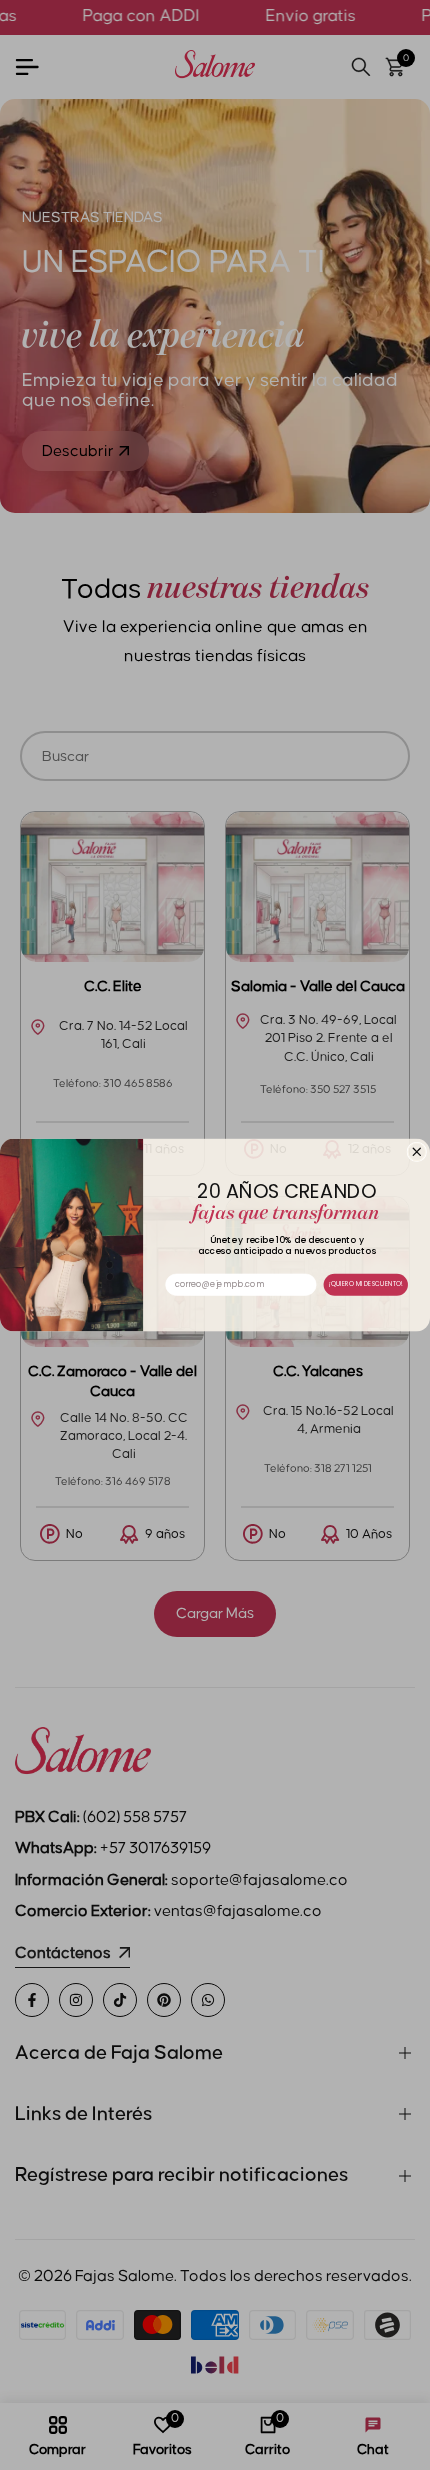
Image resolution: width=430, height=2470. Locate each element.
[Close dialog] (417, 1152)
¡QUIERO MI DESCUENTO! (365, 1284)
